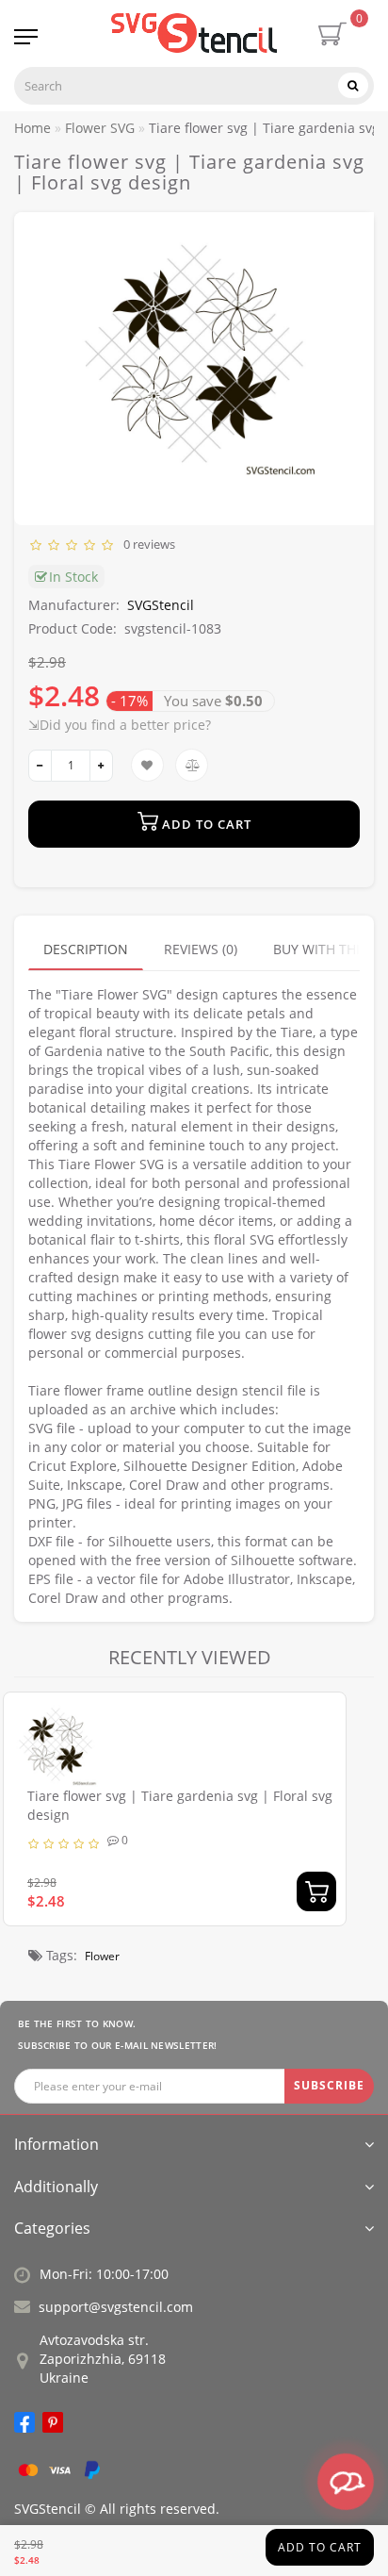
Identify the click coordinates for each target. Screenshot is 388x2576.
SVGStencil (161, 605)
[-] (40, 766)
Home (32, 128)
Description (86, 949)
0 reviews (146, 544)
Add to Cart (320, 2547)
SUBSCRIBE (329, 2085)
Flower (102, 1956)
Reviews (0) (201, 949)
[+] (101, 766)
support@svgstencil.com (116, 2307)
